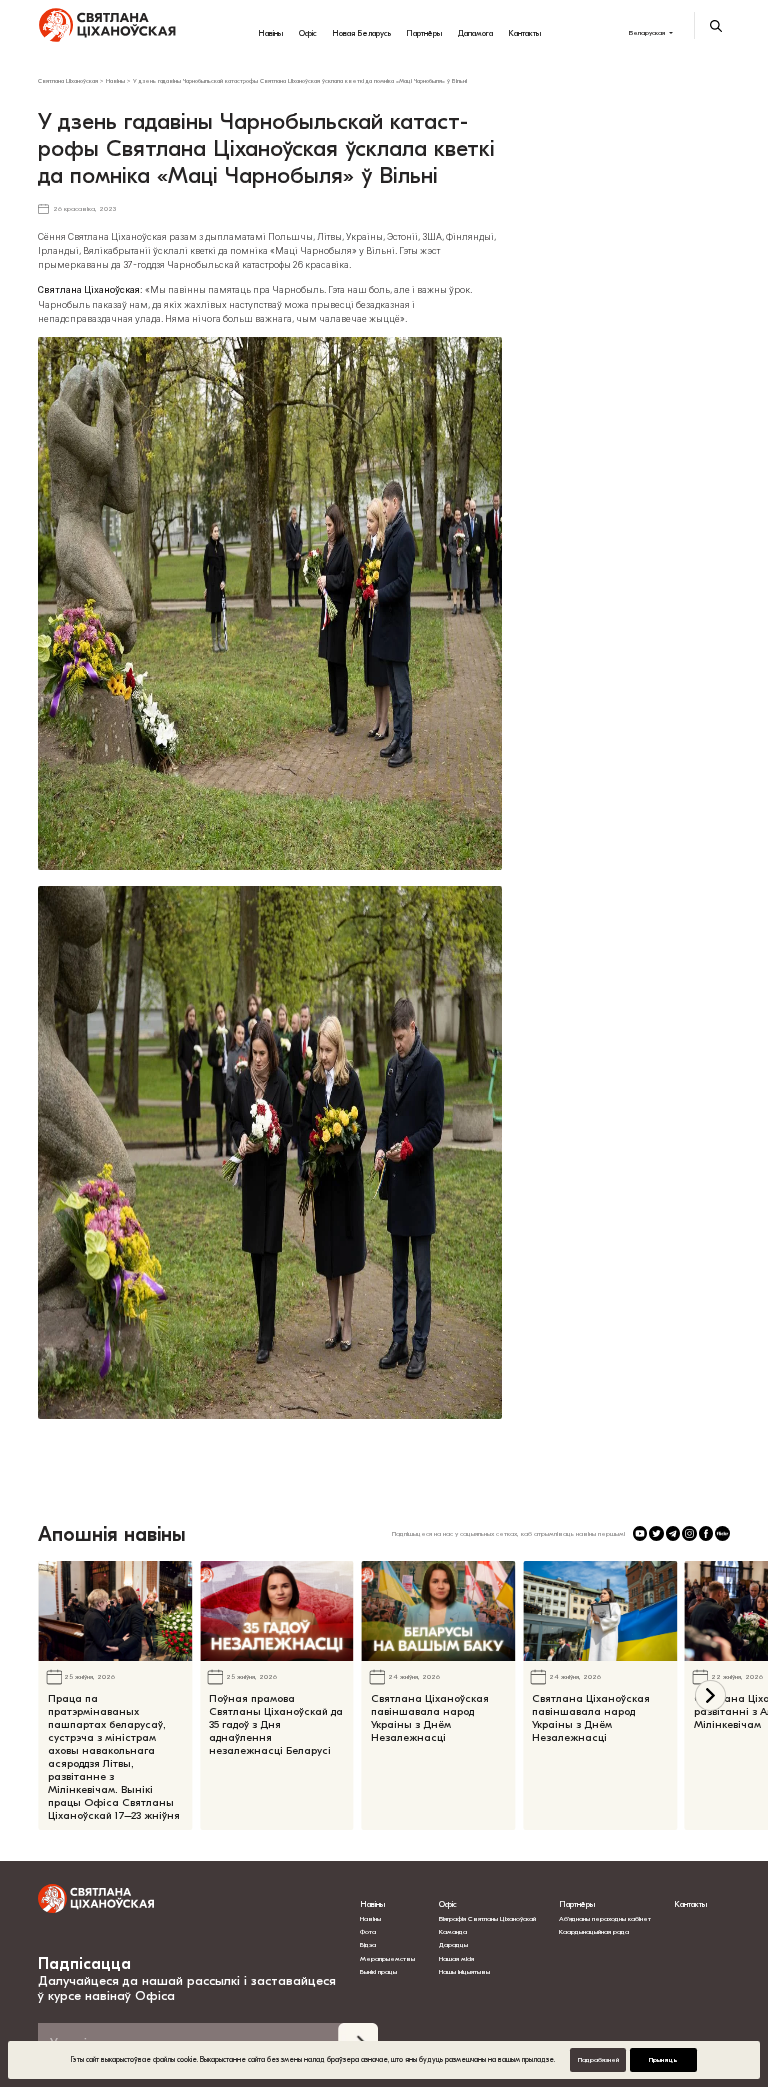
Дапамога (475, 33)
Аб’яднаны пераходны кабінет (605, 1919)
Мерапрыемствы (387, 1959)
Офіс (308, 33)
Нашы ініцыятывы (464, 1972)
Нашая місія (457, 1959)
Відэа (368, 1945)
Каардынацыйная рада (594, 1932)
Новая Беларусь (361, 33)
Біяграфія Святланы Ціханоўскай (487, 1919)
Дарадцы (453, 1945)
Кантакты (524, 33)
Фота (368, 1932)
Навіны (270, 33)
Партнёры (424, 33)
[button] (710, 1695)
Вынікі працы (378, 1972)
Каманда (453, 1932)
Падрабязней (598, 2060)
